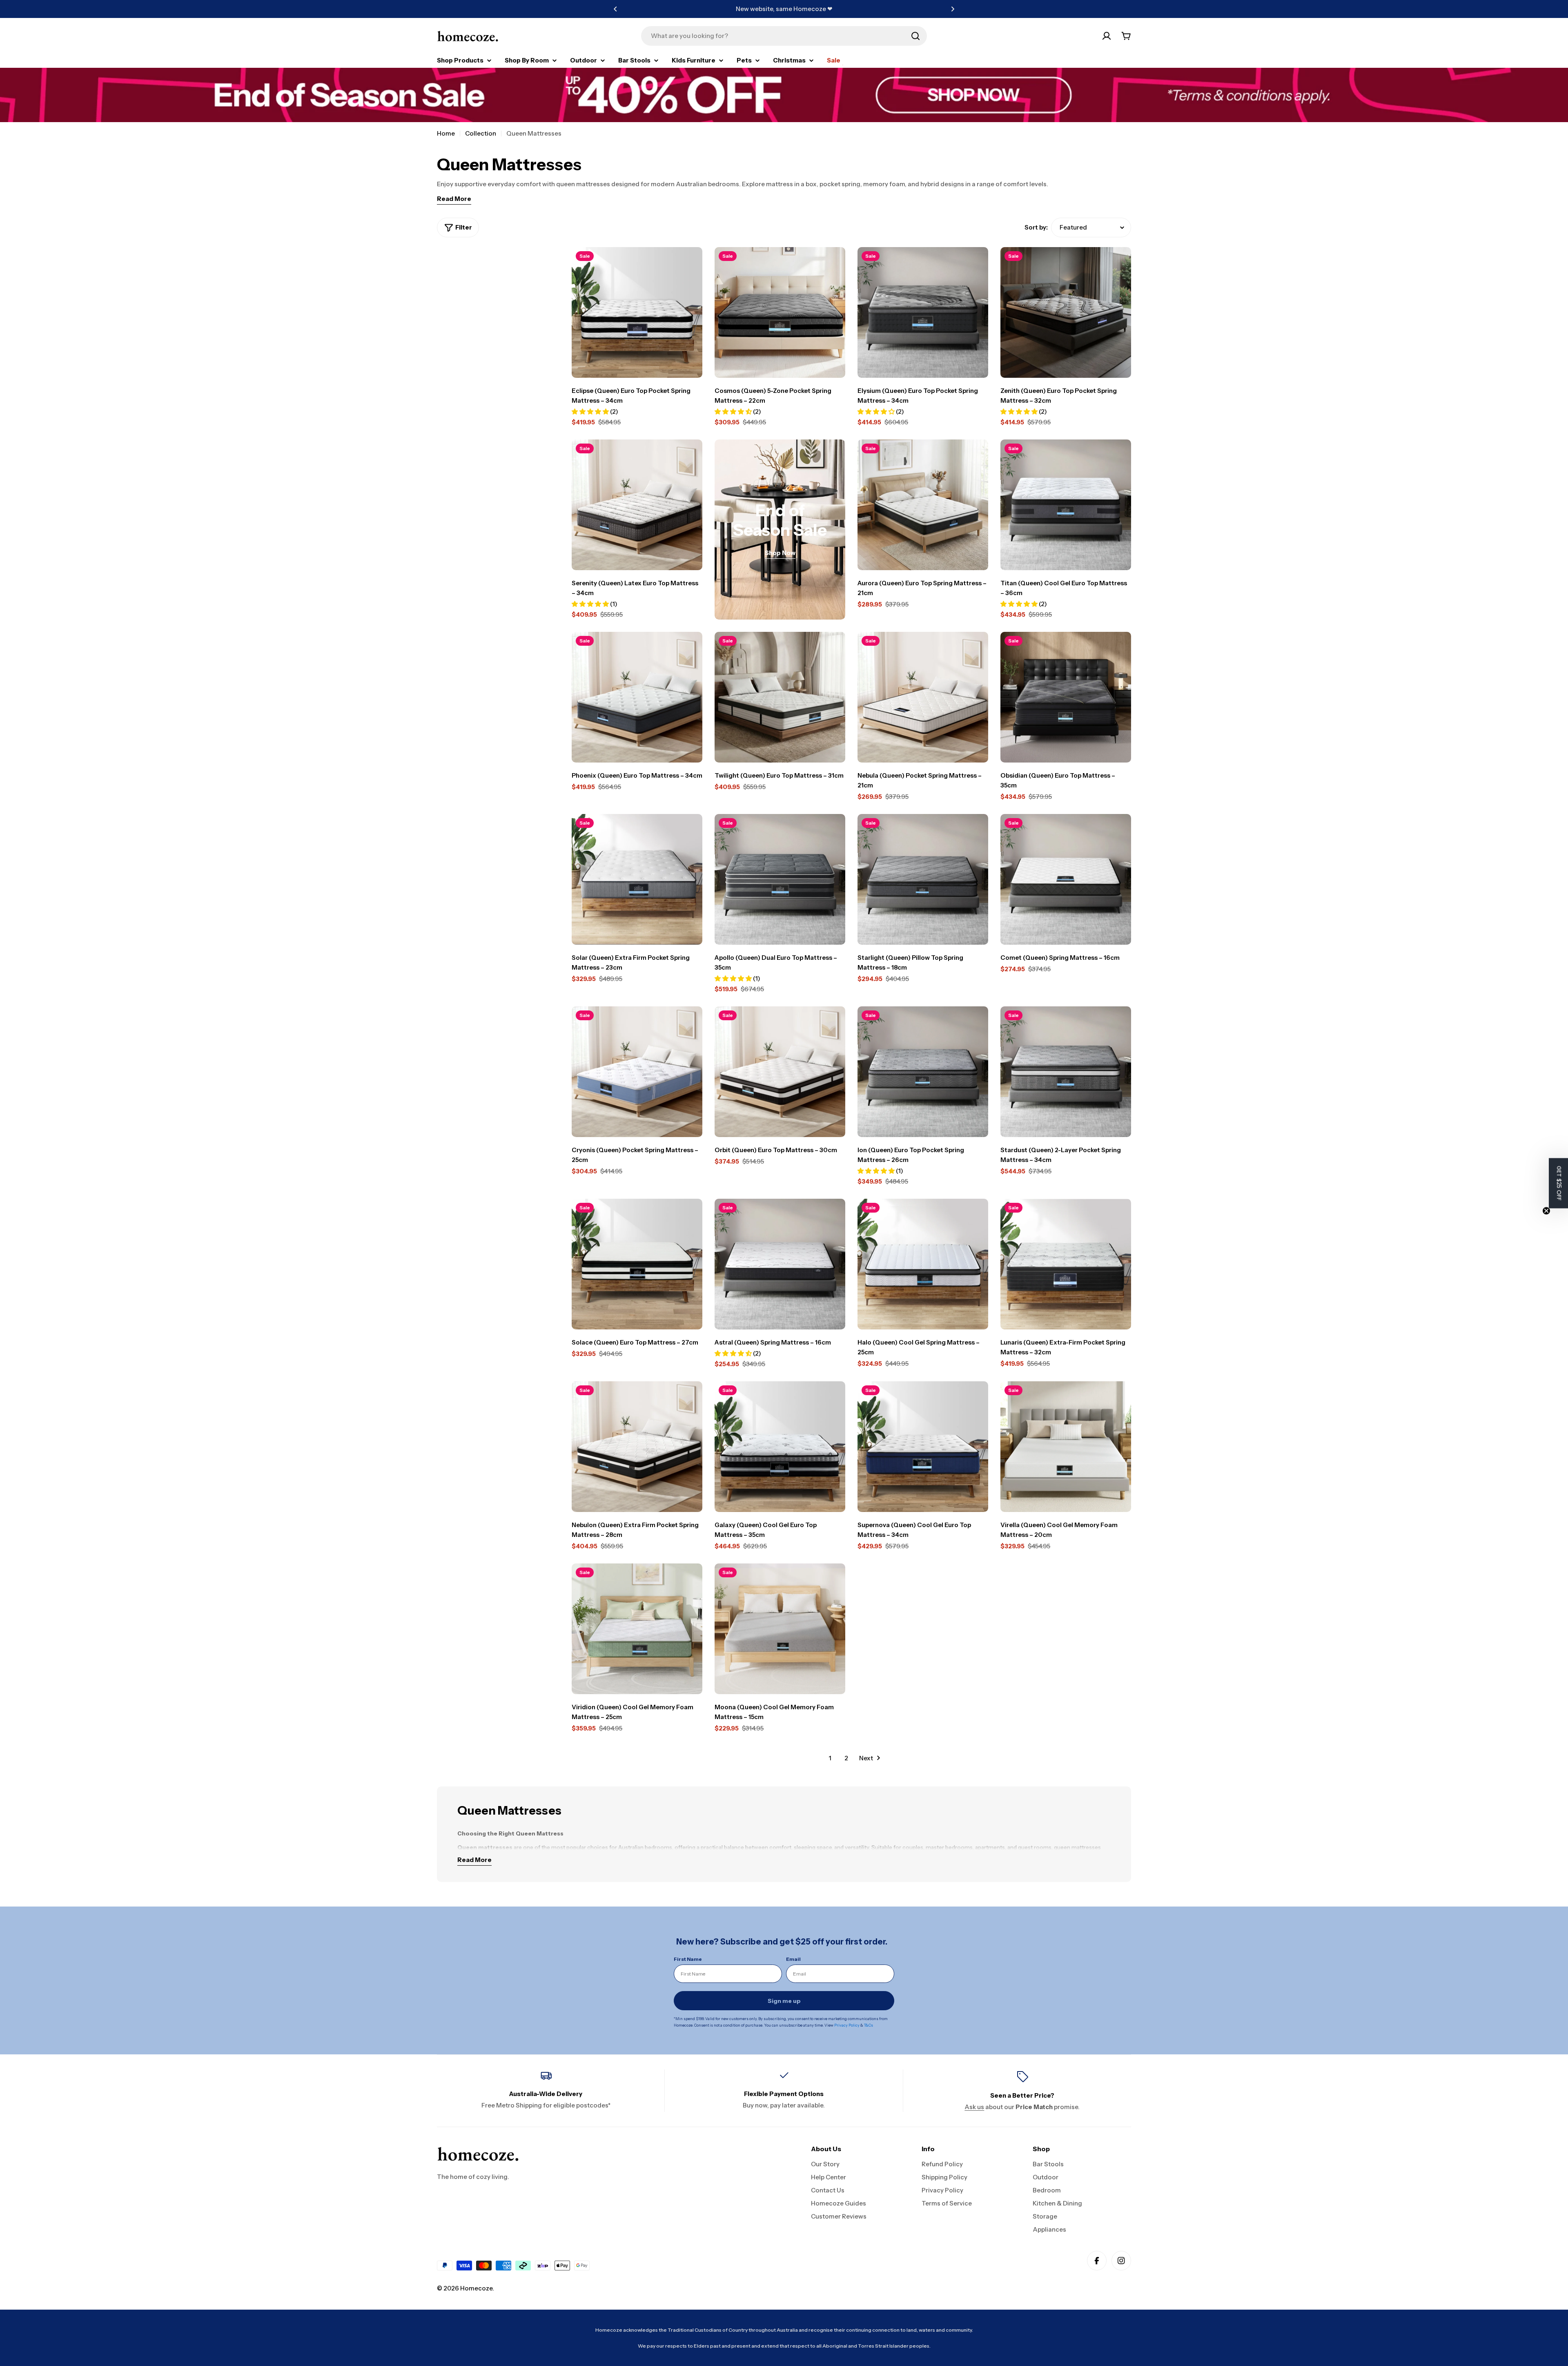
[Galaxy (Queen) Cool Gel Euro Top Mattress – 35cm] (780, 1447)
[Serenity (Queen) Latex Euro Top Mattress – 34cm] (637, 505)
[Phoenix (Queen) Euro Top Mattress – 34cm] (637, 697)
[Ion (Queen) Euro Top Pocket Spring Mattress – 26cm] (923, 1072)
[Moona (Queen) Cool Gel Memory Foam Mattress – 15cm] (780, 1629)
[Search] (915, 36)
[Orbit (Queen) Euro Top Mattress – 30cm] (780, 1072)
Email (793, 1959)
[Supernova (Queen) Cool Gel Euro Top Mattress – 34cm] (923, 1447)
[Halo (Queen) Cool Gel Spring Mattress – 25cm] (923, 1264)
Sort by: (1036, 227)
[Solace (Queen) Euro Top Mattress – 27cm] (637, 1264)
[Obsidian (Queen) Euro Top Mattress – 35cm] (1066, 697)
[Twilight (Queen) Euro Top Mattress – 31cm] (780, 697)
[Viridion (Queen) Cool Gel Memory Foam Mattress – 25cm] (637, 1629)
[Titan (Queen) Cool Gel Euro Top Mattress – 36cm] (1066, 505)
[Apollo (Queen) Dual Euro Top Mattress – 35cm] (780, 879)
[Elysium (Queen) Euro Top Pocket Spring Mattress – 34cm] (923, 312)
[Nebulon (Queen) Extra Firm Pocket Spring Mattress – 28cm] (637, 1447)
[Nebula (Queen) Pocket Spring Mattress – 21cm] (923, 697)
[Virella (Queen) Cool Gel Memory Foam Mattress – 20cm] (1066, 1447)
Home (446, 133)
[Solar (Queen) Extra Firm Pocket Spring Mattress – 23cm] (637, 879)
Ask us (974, 2107)
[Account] (1107, 36)
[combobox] (784, 36)
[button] (615, 9)
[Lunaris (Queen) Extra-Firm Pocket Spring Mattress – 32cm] (1066, 1264)
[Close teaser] (1546, 1211)
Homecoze (476, 2288)
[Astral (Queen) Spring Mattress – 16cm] (780, 1264)
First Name (688, 1959)
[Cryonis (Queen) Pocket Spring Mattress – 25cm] (637, 1072)
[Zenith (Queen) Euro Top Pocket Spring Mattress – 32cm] (1066, 312)
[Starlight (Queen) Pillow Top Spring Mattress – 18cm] (923, 879)
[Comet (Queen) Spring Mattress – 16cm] (1066, 879)
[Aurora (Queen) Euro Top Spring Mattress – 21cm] (923, 505)
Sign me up (784, 2001)
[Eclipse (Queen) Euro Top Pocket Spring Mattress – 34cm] (637, 312)
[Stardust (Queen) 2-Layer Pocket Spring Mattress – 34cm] (1066, 1072)
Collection (481, 133)
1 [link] (830, 1758)
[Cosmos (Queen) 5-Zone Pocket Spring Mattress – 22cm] (780, 312)
